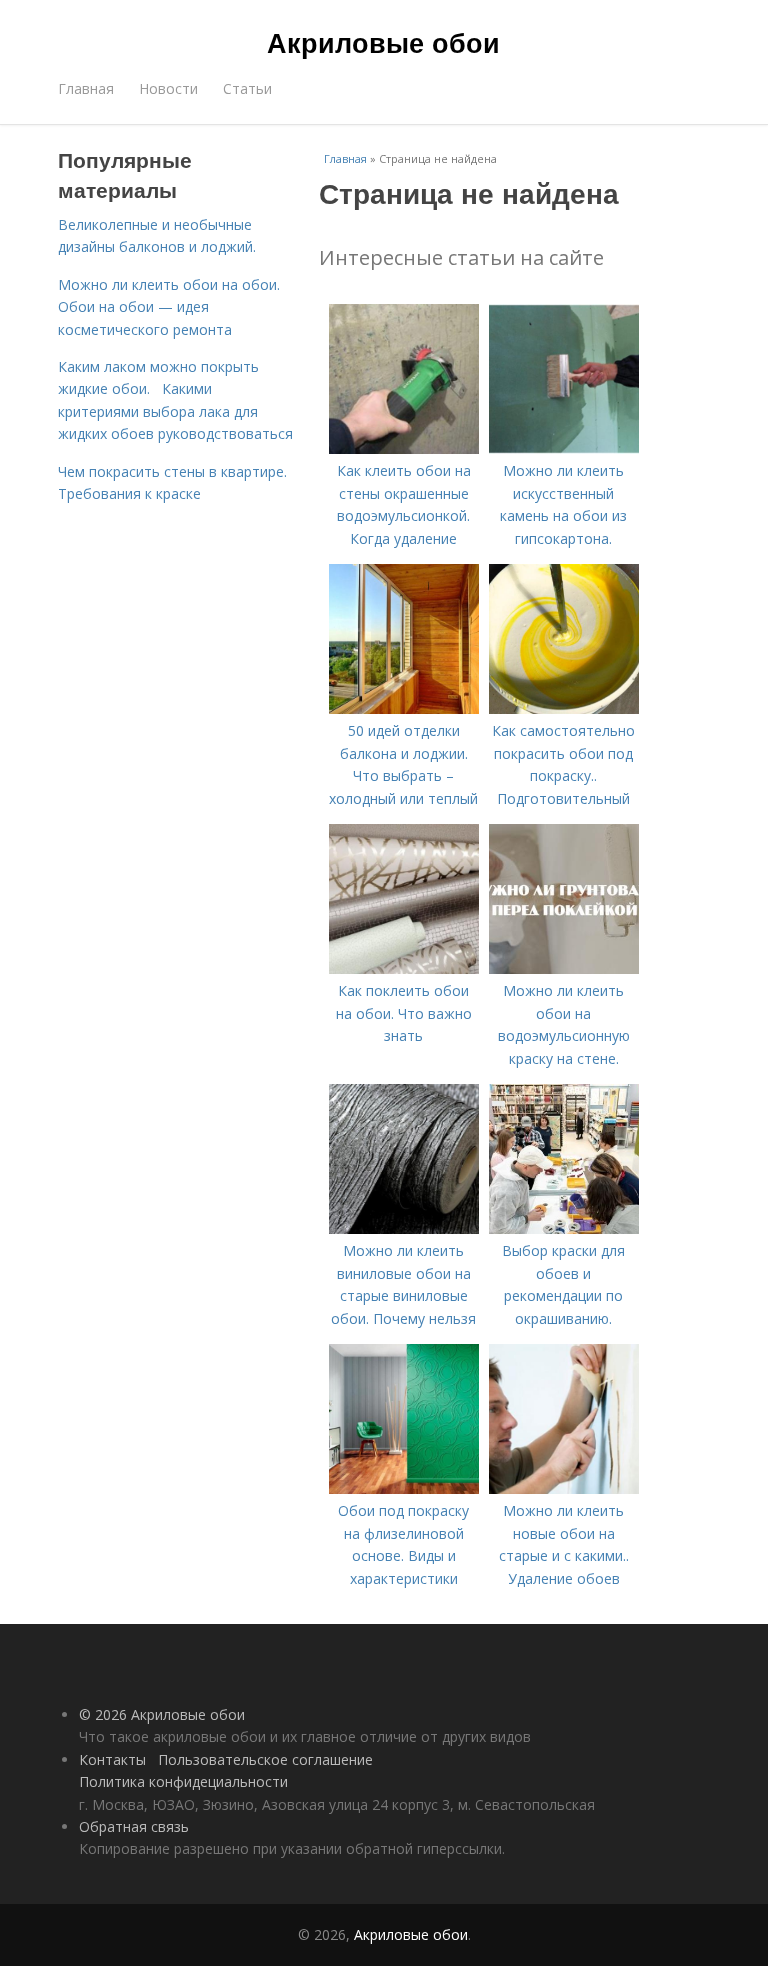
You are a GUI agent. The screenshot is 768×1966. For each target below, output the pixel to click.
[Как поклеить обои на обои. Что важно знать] (404, 968)
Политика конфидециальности (183, 1781)
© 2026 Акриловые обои (162, 1714)
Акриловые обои (383, 42)
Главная (86, 88)
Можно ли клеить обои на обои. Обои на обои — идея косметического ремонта (169, 307)
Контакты (112, 1759)
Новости (168, 88)
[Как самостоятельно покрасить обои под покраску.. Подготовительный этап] (564, 708)
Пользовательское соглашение (265, 1759)
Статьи (247, 88)
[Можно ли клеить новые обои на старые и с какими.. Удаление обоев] (564, 1488)
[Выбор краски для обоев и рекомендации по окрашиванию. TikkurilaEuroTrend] (564, 1228)
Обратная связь (134, 1826)
